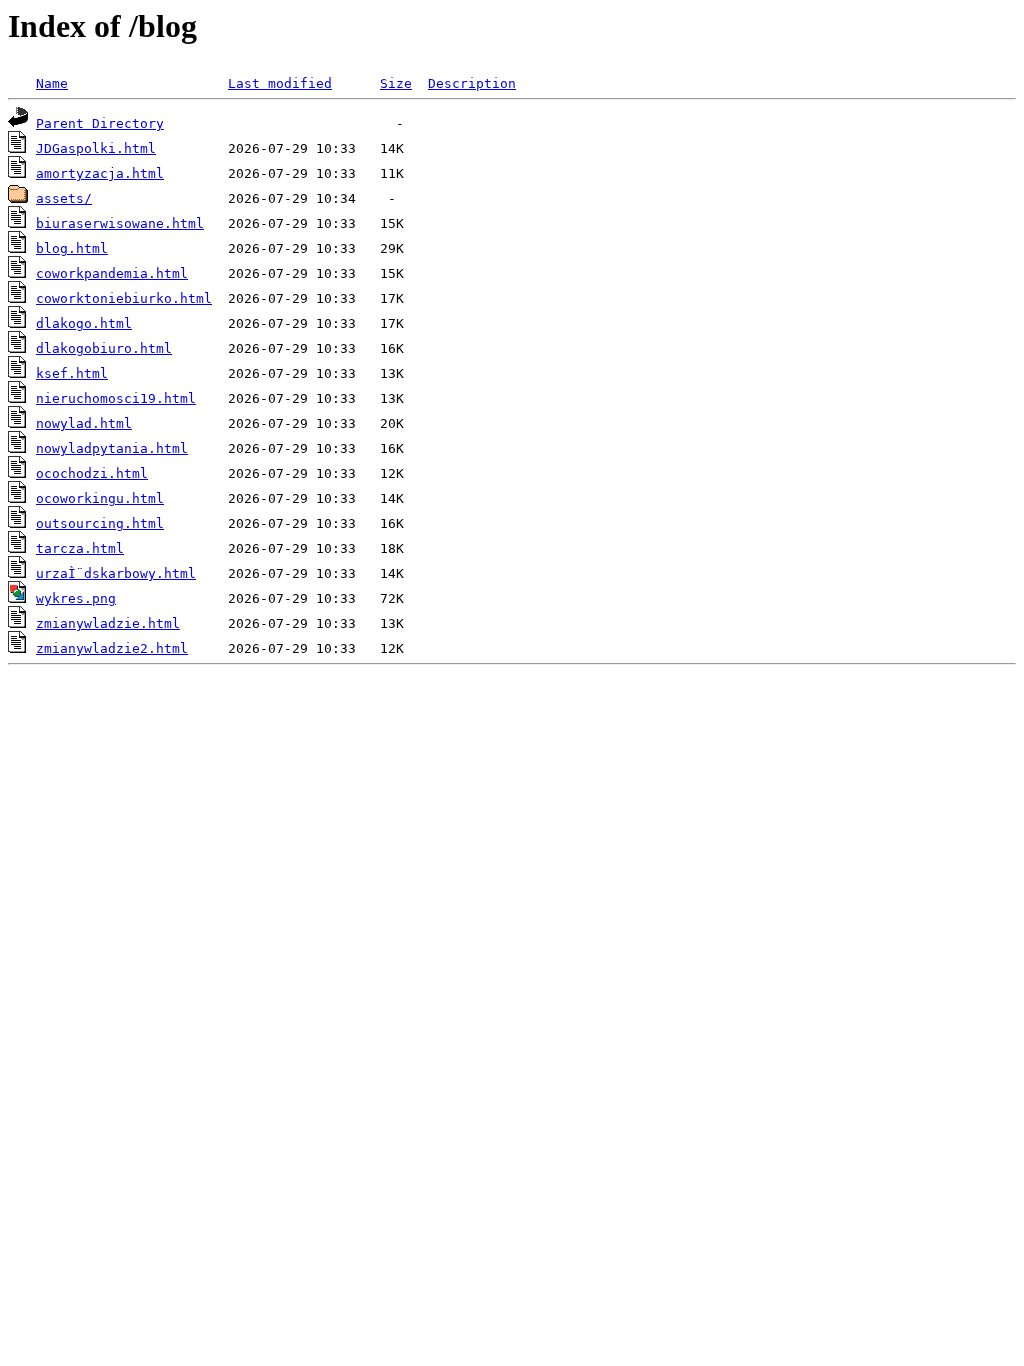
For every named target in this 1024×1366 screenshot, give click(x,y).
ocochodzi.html (92, 473)
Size (396, 83)
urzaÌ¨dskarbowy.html (116, 573)
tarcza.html (80, 548)
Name (52, 83)
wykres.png (76, 598)
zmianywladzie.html (108, 623)
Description (472, 83)
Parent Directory (100, 123)
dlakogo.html (84, 323)
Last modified (280, 83)
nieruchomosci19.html (116, 398)
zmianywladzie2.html (112, 648)
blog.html (72, 248)
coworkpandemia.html (112, 273)
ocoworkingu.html (100, 498)
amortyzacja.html (100, 173)
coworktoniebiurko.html (124, 298)
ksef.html (72, 373)
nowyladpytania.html (112, 448)
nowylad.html (84, 423)
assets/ (64, 198)
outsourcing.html (100, 523)
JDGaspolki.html (96, 148)
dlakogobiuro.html (104, 348)
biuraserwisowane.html (120, 223)
